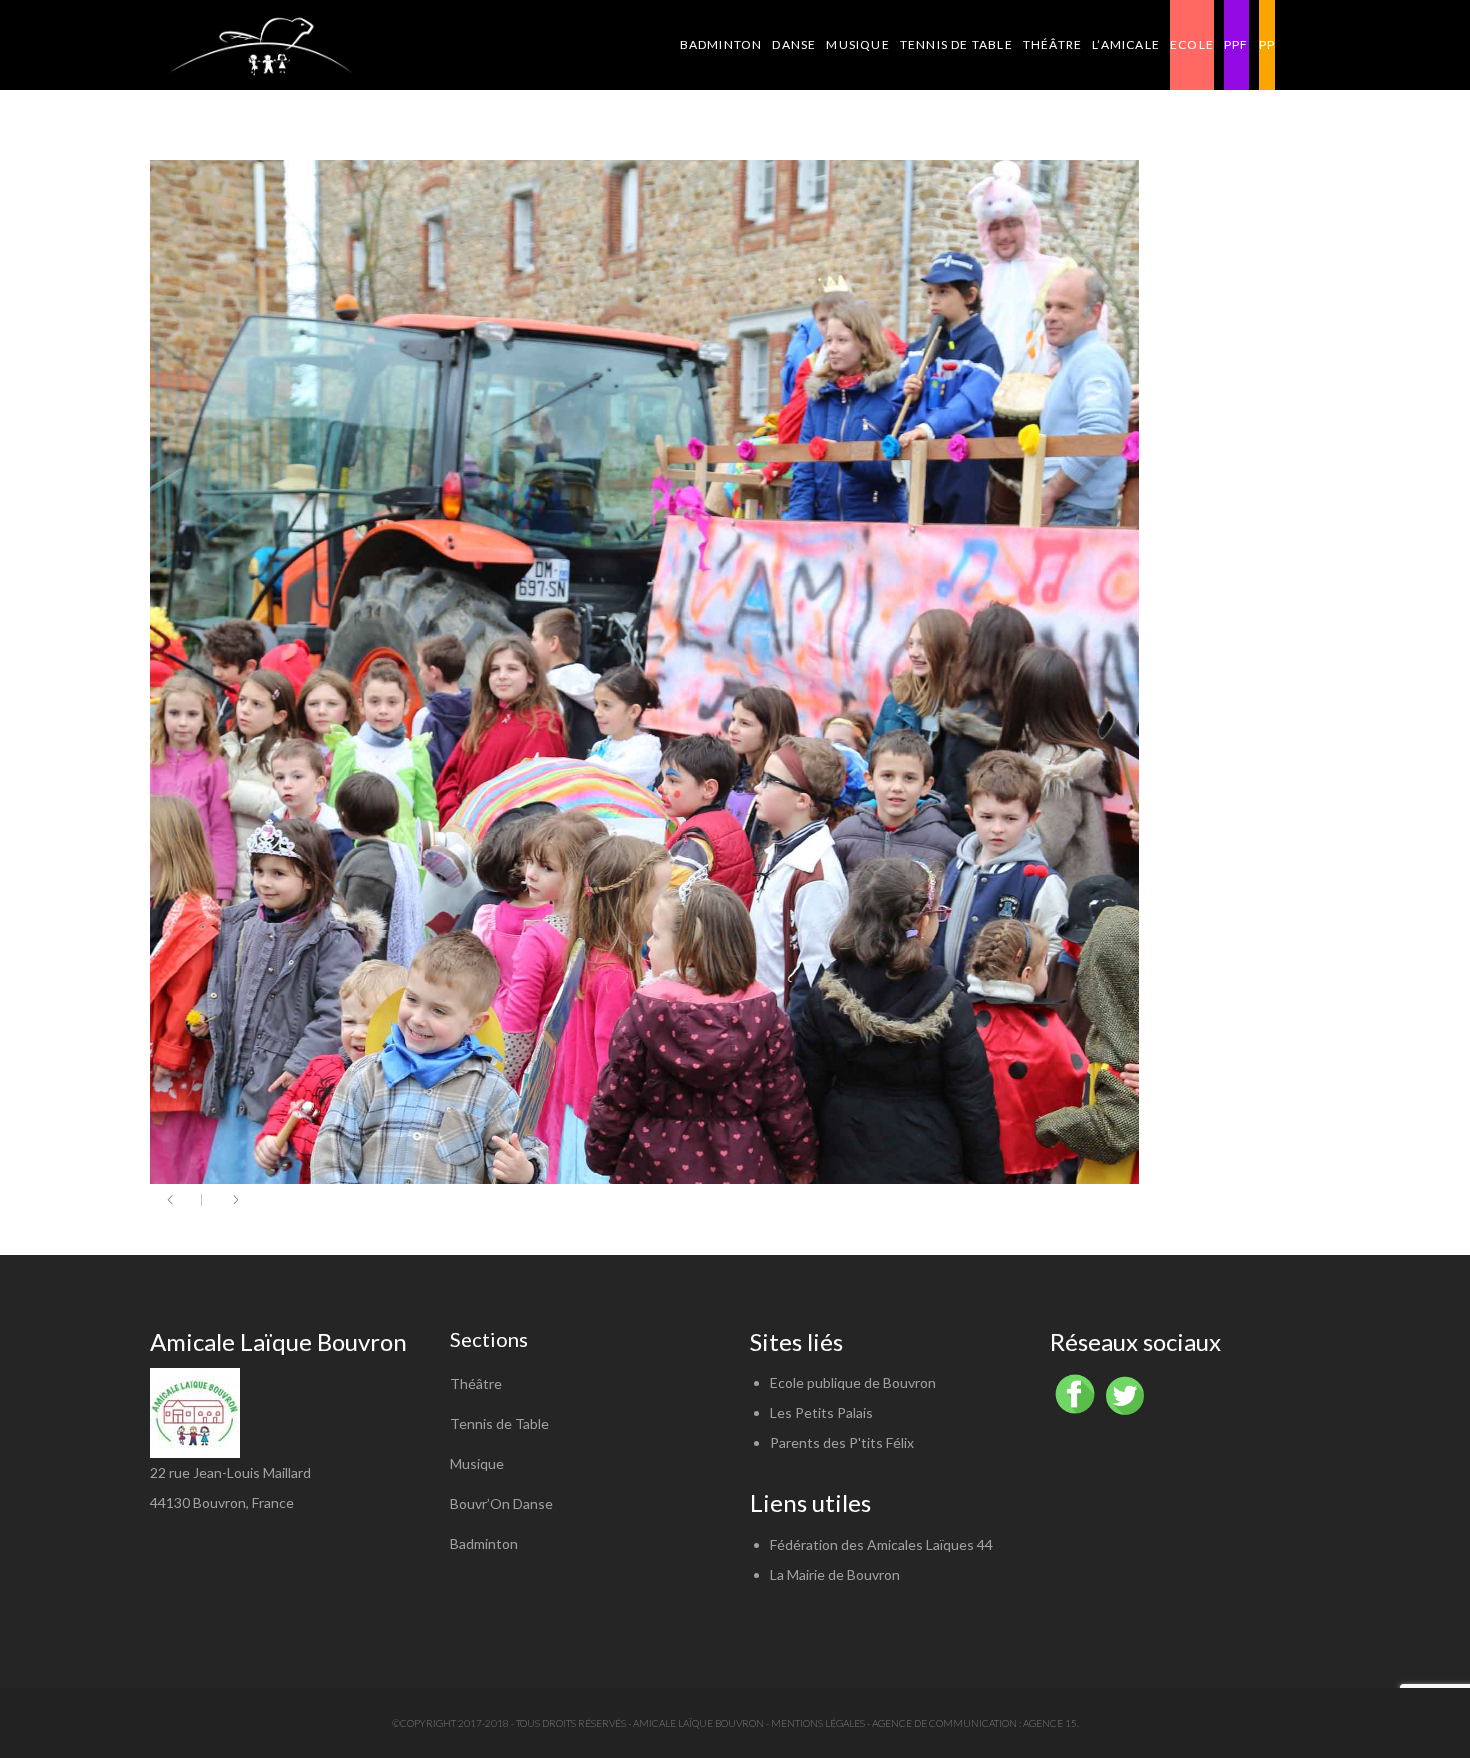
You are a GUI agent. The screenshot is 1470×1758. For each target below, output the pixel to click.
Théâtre (476, 1383)
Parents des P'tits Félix (842, 1442)
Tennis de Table (499, 1423)
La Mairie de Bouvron (835, 1574)
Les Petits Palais (821, 1412)
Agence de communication (944, 1723)
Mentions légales (818, 1723)
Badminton (484, 1543)
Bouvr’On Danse (501, 1503)
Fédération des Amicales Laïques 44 (881, 1544)
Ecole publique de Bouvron (853, 1382)
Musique (477, 1463)
